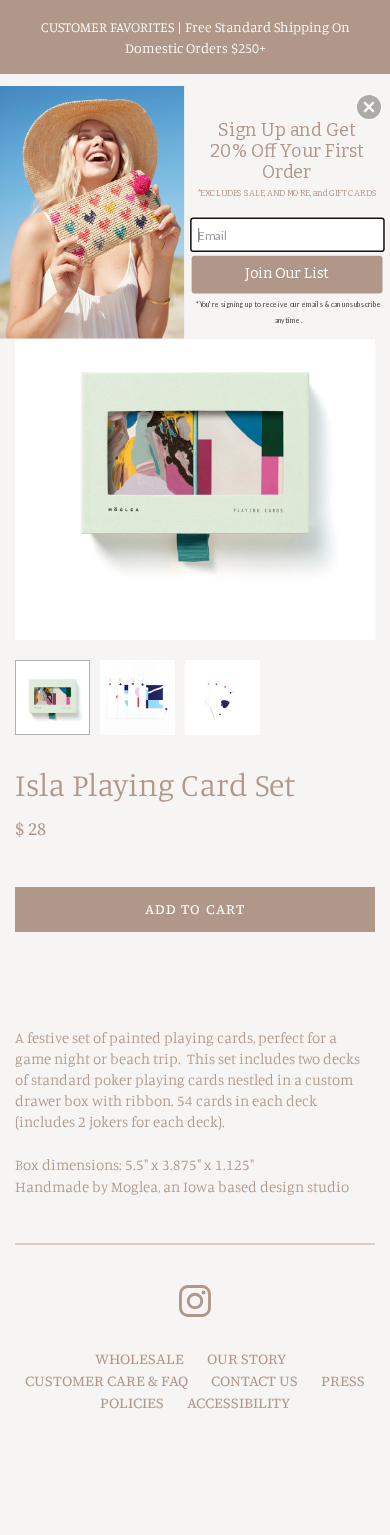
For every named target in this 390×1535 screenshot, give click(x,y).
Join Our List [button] (286, 273)
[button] (369, 107)
